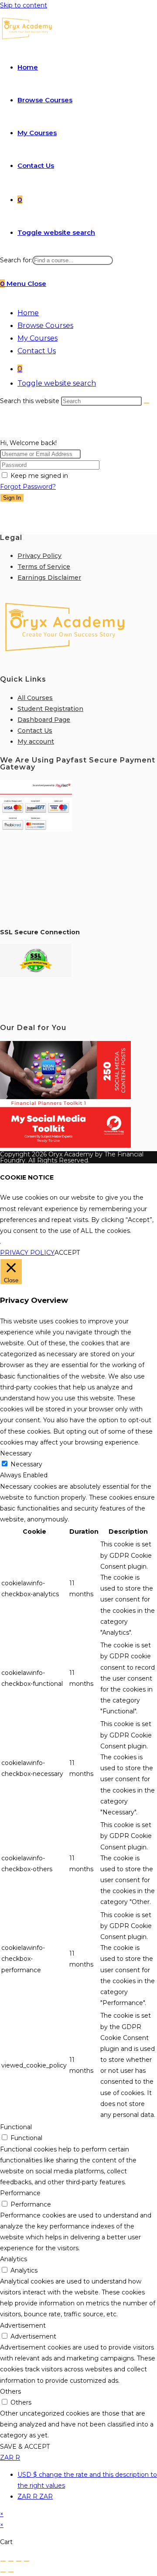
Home (28, 313)
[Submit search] (147, 403)
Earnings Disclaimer (49, 578)
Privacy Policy (39, 556)
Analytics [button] (14, 2259)
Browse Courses (45, 325)
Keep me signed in (39, 476)
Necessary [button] (16, 1453)
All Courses (35, 698)
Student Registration (50, 709)
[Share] (19, 2561)
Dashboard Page (44, 720)
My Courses (38, 338)
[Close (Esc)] (27, 2561)
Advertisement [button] (23, 2325)
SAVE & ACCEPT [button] (25, 2447)
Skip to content (24, 5)
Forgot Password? (28, 487)
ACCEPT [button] (67, 1253)
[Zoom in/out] (3, 2561)
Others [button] (10, 2392)
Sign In (12, 498)
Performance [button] (20, 2193)
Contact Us (37, 351)
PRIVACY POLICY (27, 1253)
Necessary (26, 1464)
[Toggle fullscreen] (11, 2561)
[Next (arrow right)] (11, 2572)
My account (36, 741)
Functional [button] (16, 2127)
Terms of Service (44, 567)
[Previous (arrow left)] (3, 2572)
